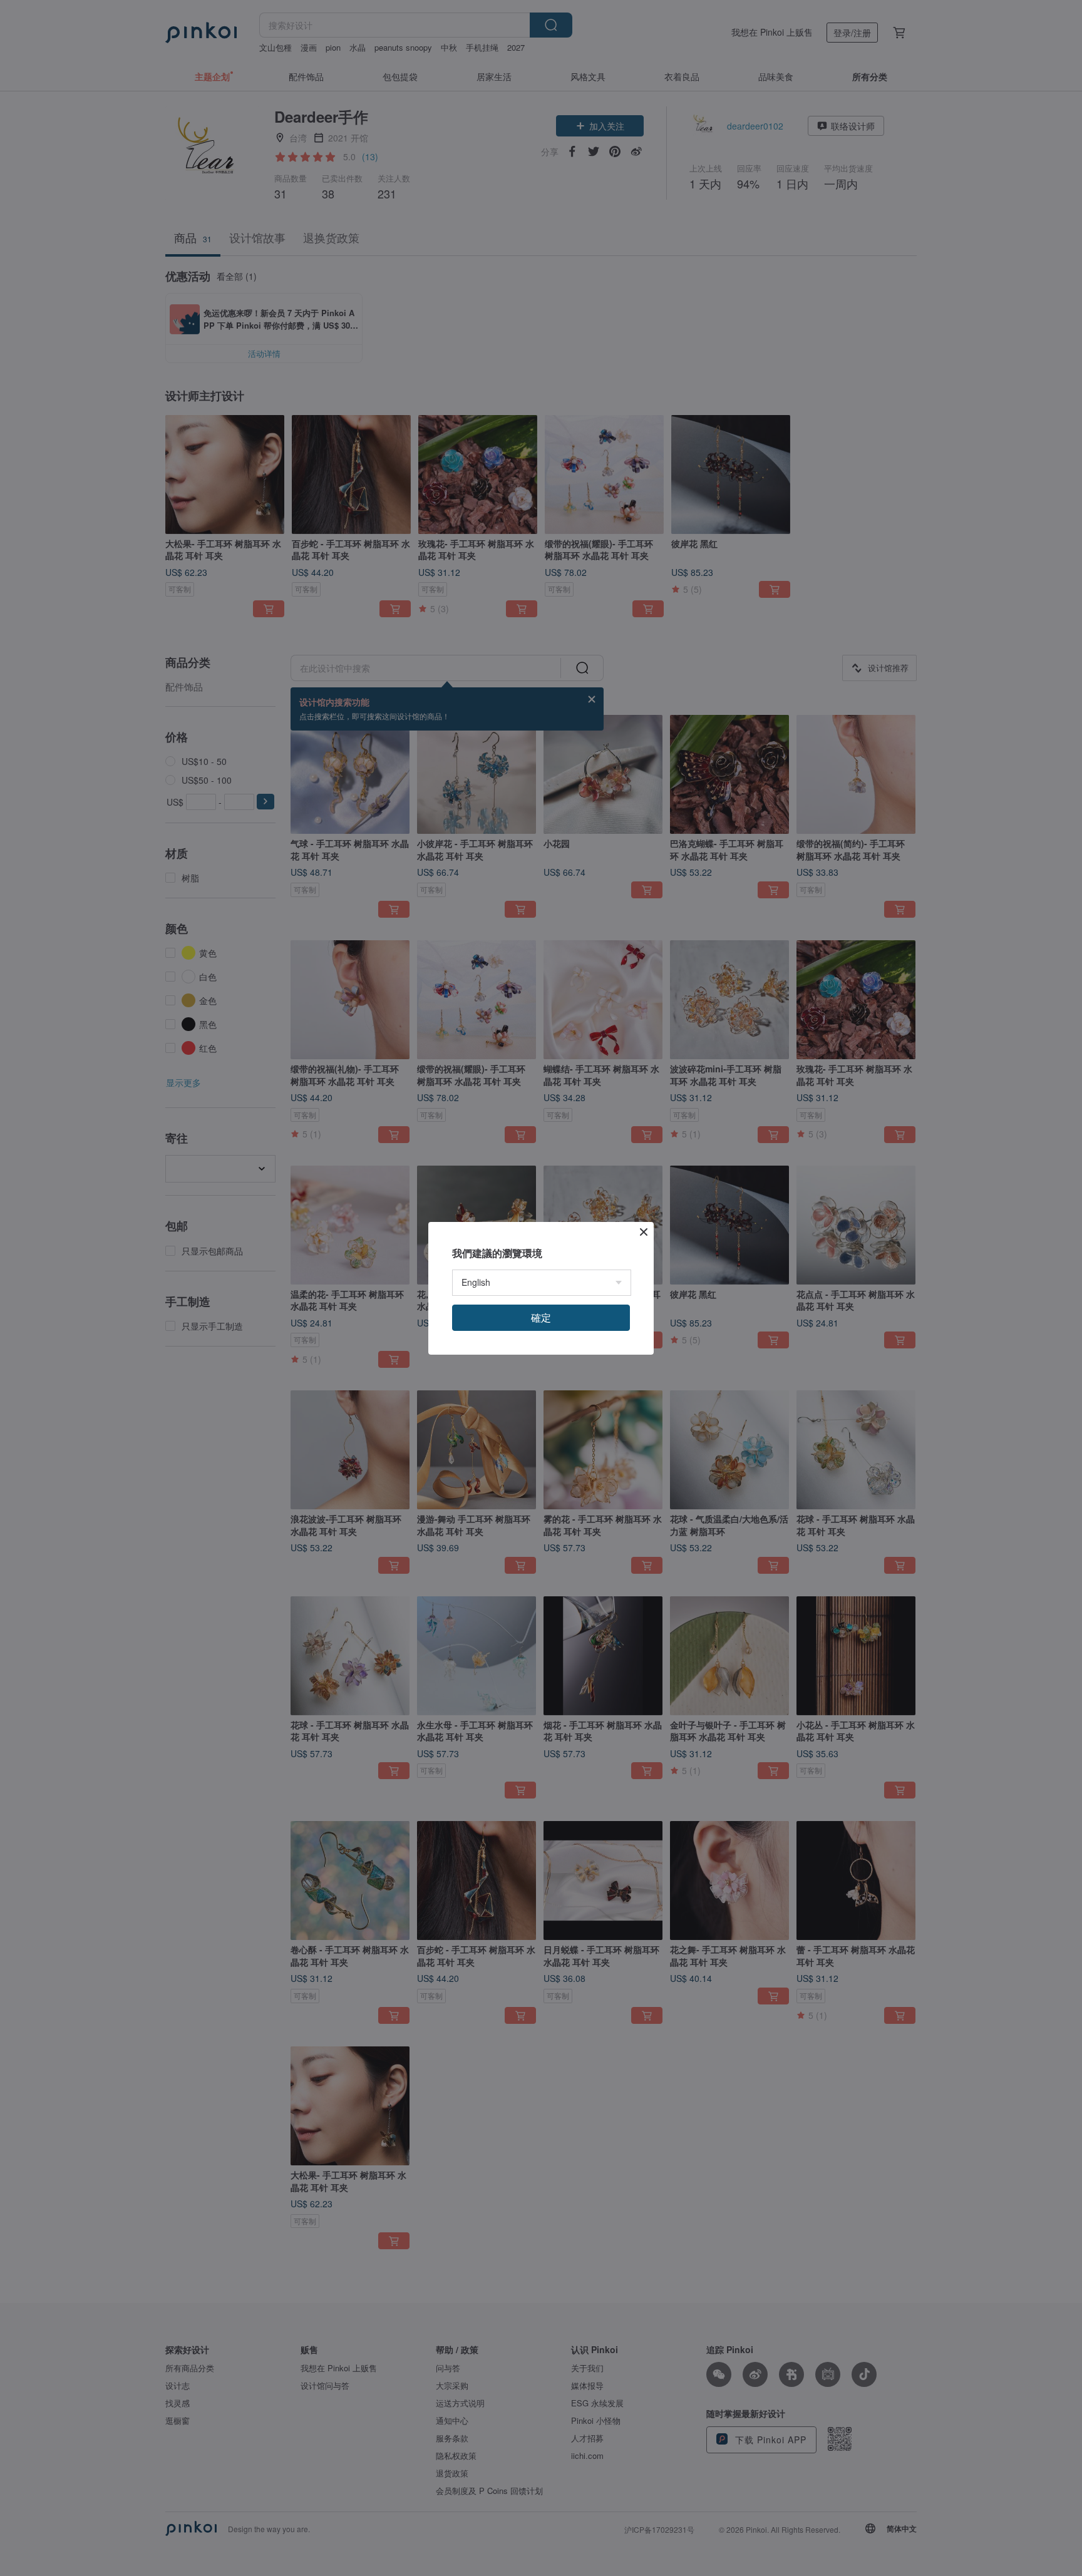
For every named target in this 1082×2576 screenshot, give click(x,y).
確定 (541, 1317)
